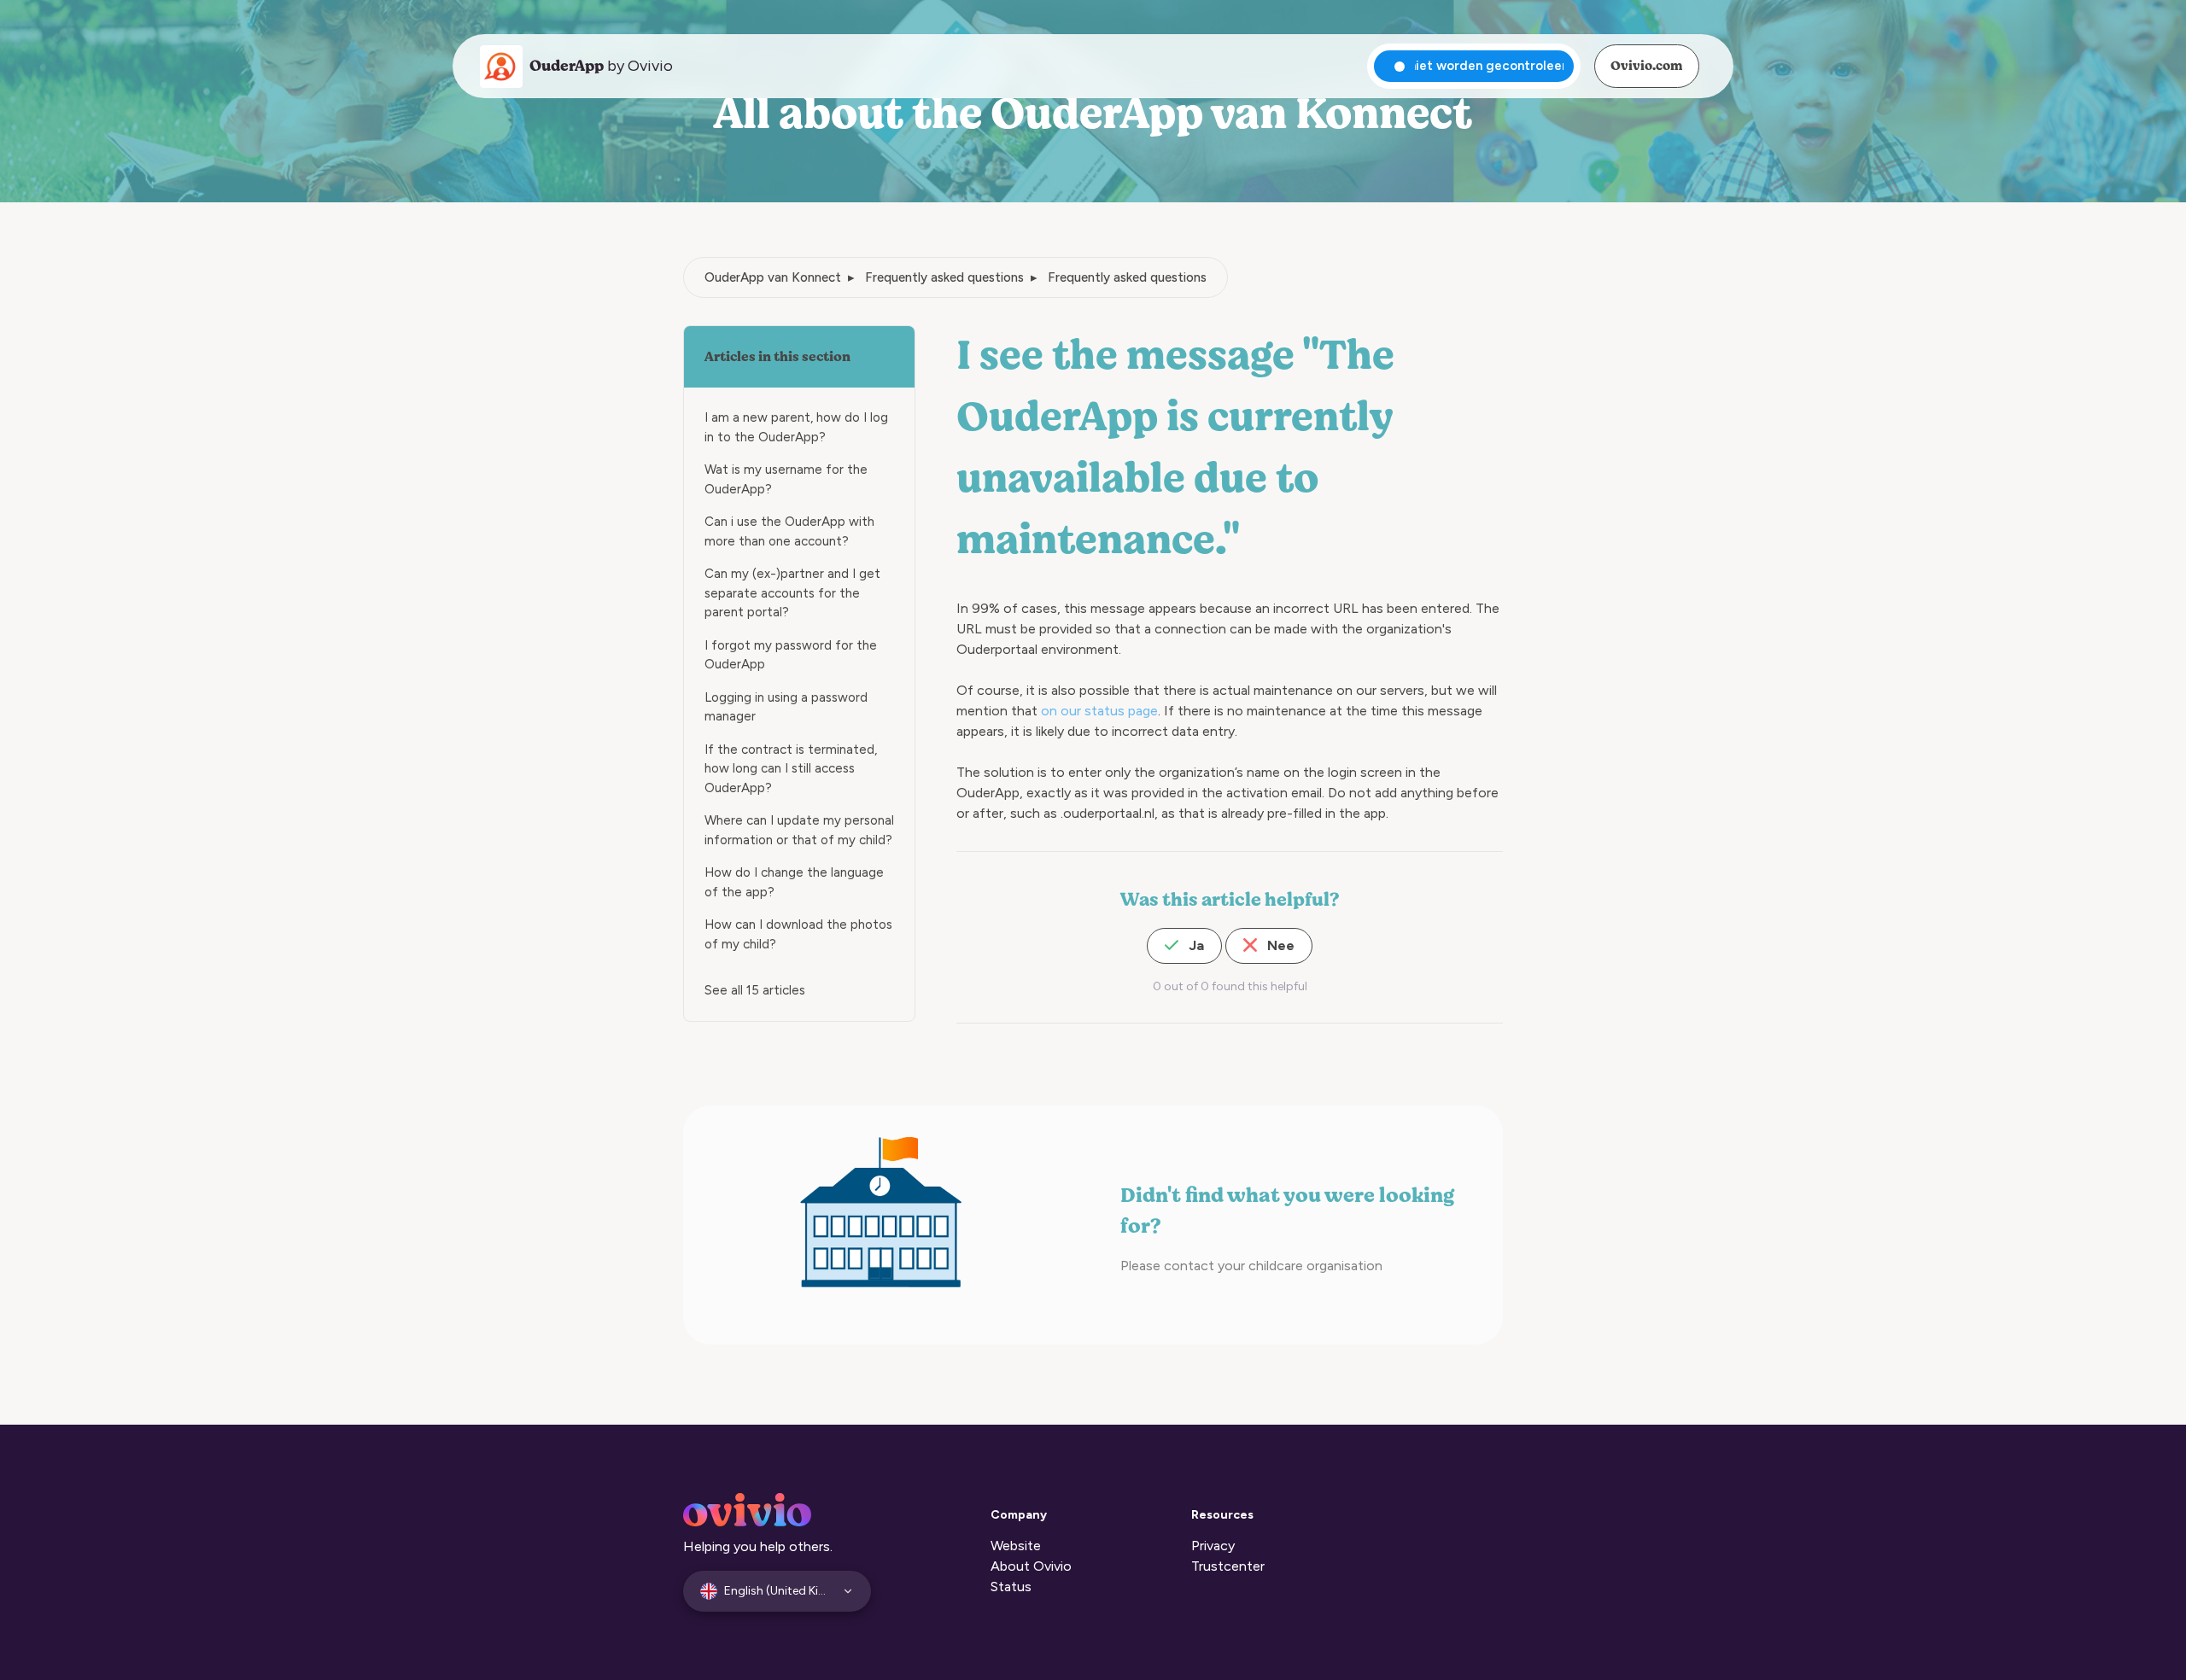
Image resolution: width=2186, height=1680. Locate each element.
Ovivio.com (1646, 66)
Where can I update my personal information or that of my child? (799, 830)
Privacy (1213, 1546)
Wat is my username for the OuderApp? (786, 479)
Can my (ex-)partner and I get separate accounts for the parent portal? (792, 593)
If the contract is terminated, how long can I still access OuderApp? (791, 769)
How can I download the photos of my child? (798, 934)
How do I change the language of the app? (794, 882)
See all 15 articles (755, 990)
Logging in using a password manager (786, 707)
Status (1011, 1587)
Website (1016, 1546)
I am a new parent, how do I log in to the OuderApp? (796, 427)
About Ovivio (1031, 1566)
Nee (1279, 945)
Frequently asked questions (944, 277)
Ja (1195, 945)
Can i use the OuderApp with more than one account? (789, 531)
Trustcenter (1228, 1566)
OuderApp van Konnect (773, 277)
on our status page (1099, 711)
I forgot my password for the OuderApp (791, 655)
